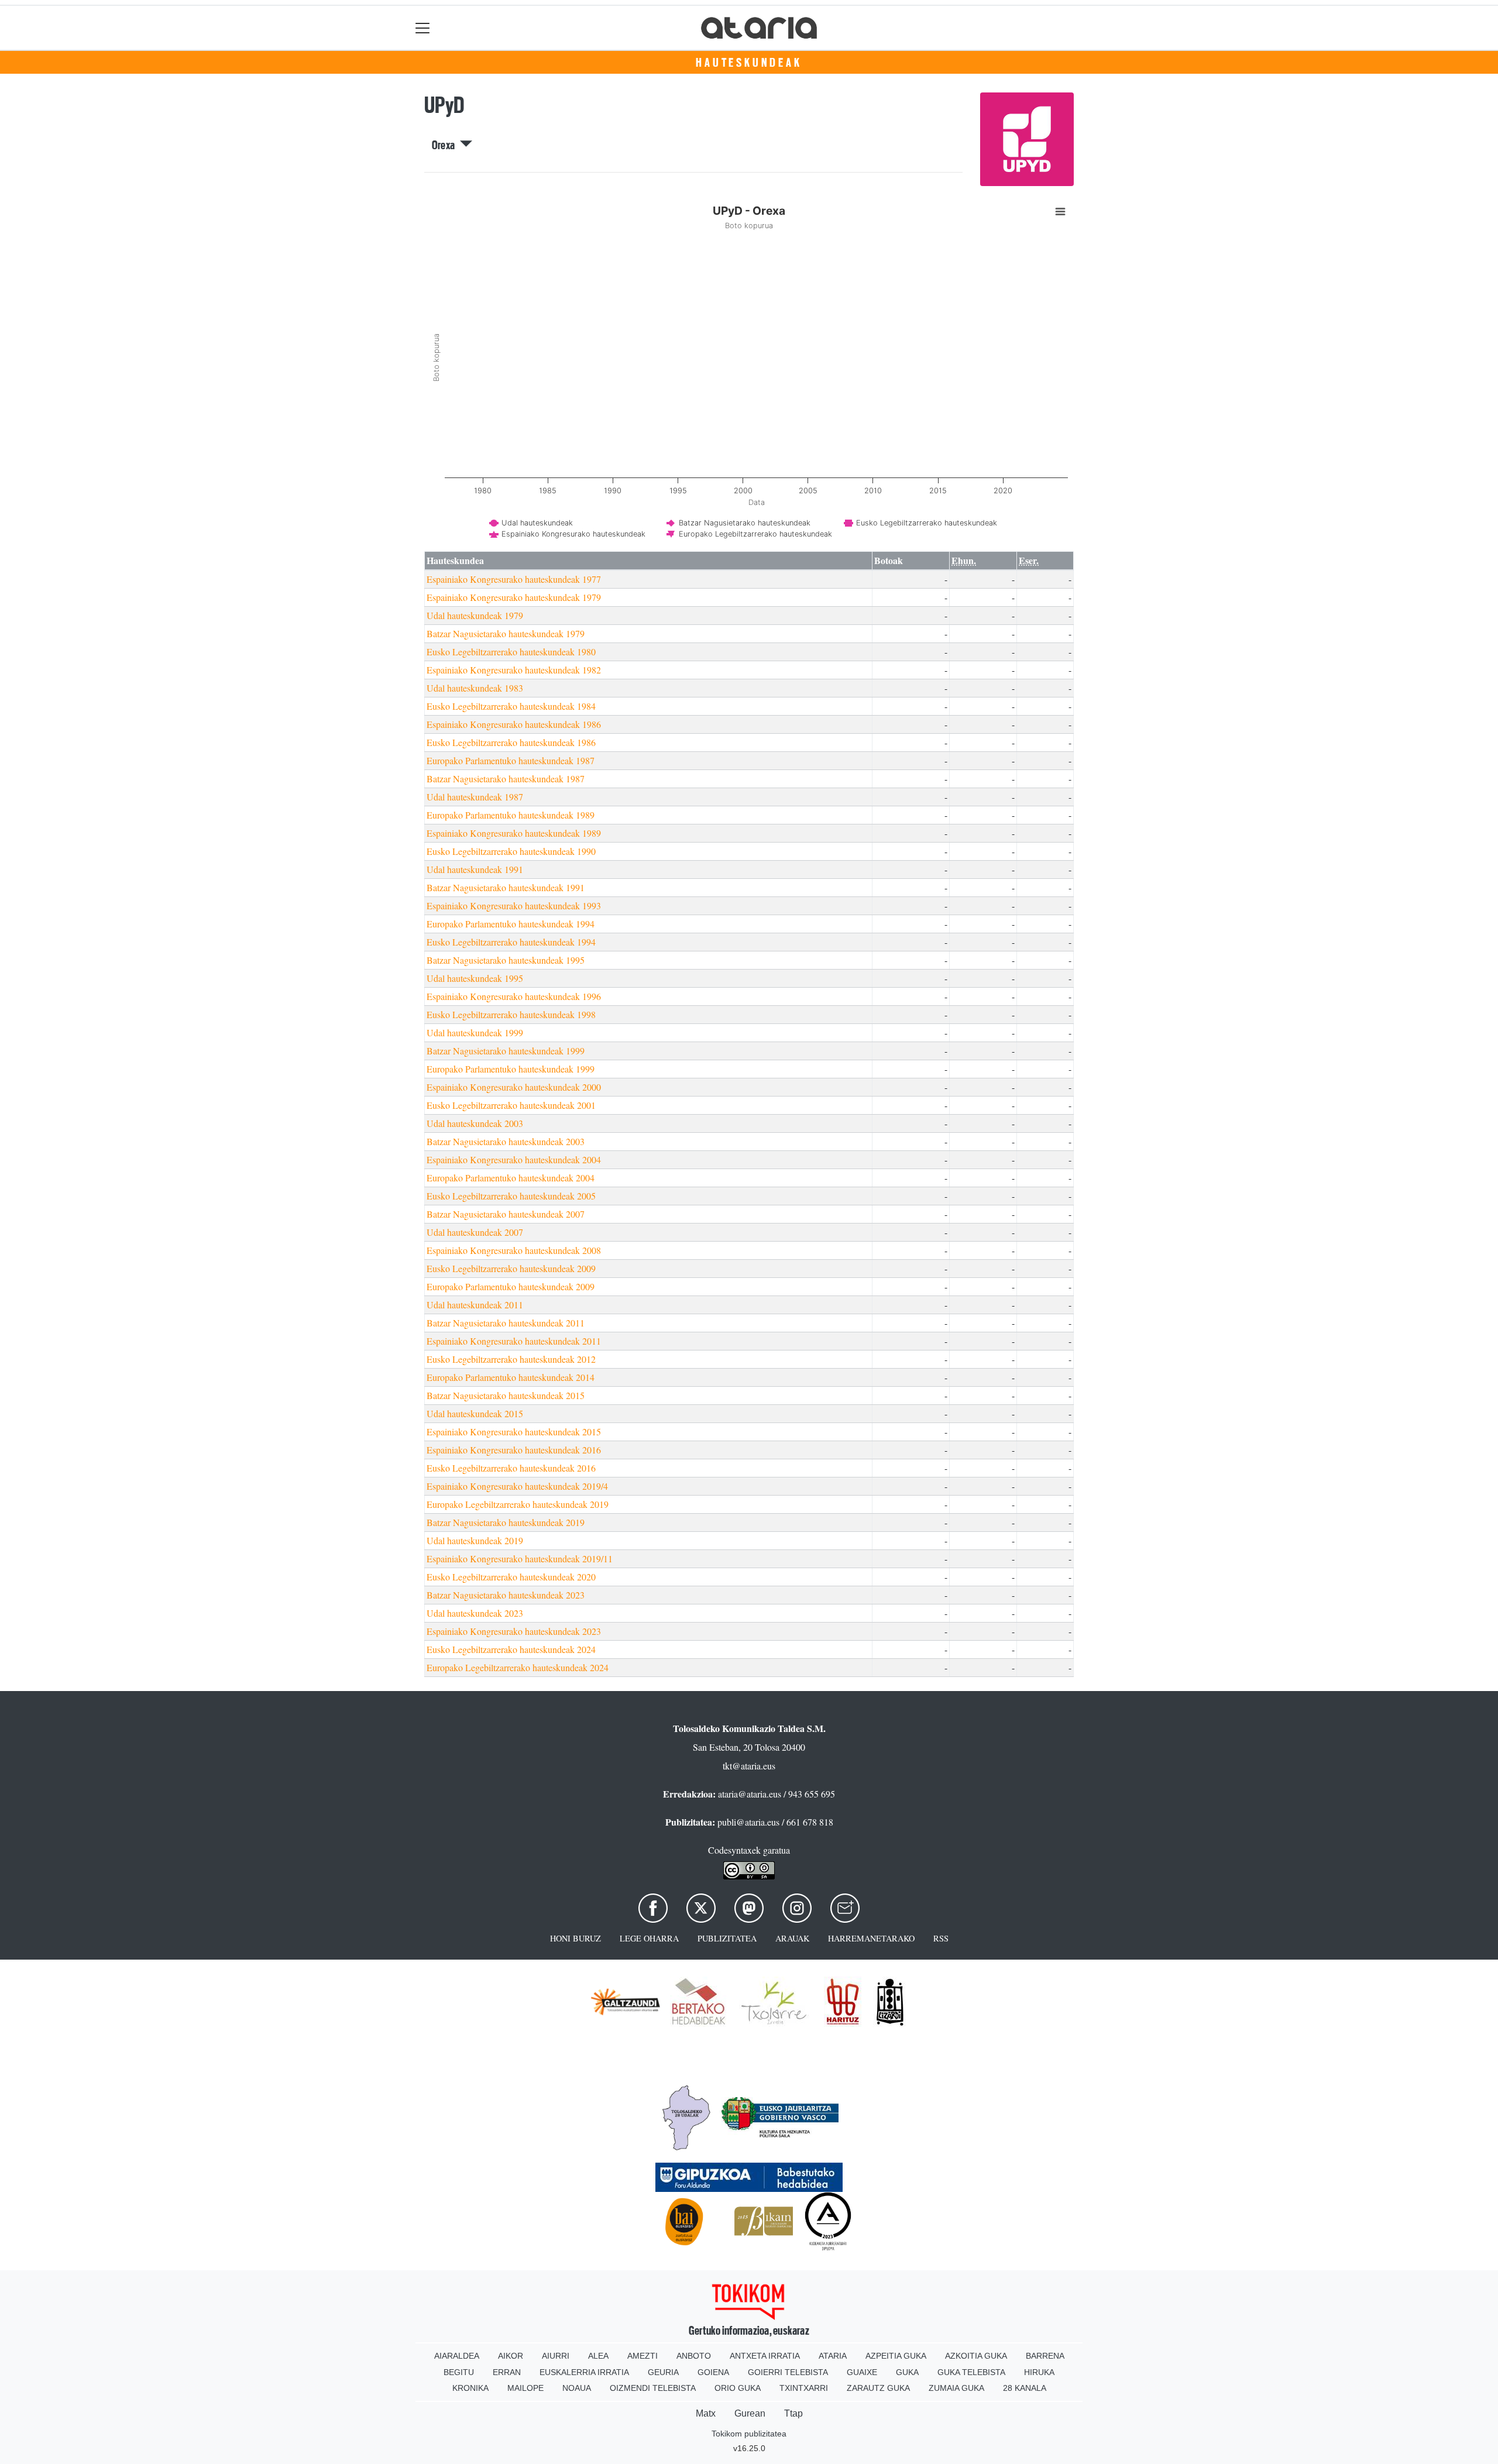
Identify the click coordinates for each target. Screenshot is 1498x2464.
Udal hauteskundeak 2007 (475, 1232)
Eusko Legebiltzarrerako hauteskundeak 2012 (511, 1359)
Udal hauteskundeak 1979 (475, 615)
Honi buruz (576, 1938)
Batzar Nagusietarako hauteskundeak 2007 (506, 1214)
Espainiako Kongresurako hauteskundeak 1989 (514, 833)
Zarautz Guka (878, 2388)
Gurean (750, 2413)
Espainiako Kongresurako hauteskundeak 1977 (514, 579)
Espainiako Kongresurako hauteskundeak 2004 (514, 1159)
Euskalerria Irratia (584, 2372)
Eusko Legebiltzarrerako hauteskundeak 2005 (511, 1196)
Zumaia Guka (956, 2388)
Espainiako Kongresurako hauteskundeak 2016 (514, 1450)
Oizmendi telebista (653, 2388)
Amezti (643, 2356)
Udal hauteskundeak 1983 (475, 688)
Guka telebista (971, 2372)
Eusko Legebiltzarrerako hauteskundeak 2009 (511, 1268)
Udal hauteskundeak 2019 (475, 1540)
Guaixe (862, 2372)
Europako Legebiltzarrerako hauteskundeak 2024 (518, 1667)
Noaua (577, 2388)
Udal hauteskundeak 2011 (475, 1305)
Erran (507, 2372)
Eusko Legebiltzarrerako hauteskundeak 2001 (511, 1105)
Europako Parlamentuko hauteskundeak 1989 (511, 815)
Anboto (694, 2356)
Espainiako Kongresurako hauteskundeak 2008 (514, 1250)
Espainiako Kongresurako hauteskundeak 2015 (514, 1432)
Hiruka (1039, 2372)
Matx (706, 2413)
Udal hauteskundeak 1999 (475, 1032)
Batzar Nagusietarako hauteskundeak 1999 (506, 1051)
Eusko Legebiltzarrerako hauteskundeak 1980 (511, 652)
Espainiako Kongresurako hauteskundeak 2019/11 (520, 1559)
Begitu (459, 2372)
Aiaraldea (457, 2356)
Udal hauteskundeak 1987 (475, 797)
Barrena (1045, 2356)
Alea (598, 2356)
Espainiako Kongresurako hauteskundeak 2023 (514, 1631)
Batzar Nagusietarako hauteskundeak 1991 (506, 887)
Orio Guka (738, 2388)
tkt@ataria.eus (749, 1766)
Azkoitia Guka (976, 2356)
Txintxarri (804, 2388)
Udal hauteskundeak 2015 (475, 1413)
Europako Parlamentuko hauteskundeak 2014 (511, 1377)
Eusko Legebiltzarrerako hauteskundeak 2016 (511, 1468)
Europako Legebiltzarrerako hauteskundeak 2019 (518, 1504)
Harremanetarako (871, 1938)
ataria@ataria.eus (750, 1794)
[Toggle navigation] (423, 28)
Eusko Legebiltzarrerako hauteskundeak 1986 (511, 742)
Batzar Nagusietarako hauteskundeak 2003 (506, 1141)
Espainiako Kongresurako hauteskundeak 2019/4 (517, 1486)
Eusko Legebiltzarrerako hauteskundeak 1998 (511, 1014)
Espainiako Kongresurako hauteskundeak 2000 (514, 1087)
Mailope (525, 2388)
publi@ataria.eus (748, 1822)
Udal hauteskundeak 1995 (475, 978)
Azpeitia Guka (896, 2356)
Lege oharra (649, 1938)
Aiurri (556, 2356)
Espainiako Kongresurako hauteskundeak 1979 (514, 597)
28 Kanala (1025, 2388)
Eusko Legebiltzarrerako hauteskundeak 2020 (511, 1577)
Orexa (446, 145)
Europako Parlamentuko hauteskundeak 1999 (511, 1069)
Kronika (470, 2388)
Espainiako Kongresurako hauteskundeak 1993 (514, 905)
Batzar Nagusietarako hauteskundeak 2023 (506, 1595)
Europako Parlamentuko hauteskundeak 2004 (511, 1178)
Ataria (833, 2356)
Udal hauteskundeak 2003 (475, 1123)
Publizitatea (727, 1938)
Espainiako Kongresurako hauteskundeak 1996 (514, 996)
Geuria (663, 2372)
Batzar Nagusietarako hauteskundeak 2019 (506, 1522)
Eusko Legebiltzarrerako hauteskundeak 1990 (511, 851)
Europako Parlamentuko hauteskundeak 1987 (511, 760)
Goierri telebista (788, 2372)
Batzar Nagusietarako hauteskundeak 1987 (506, 779)
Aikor (511, 2356)
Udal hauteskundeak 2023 (475, 1613)
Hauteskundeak (749, 63)
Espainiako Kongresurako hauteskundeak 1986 (514, 724)
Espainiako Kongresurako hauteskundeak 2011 (514, 1341)
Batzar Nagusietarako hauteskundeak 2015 (506, 1395)
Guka (907, 2372)
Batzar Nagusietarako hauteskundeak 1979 (506, 633)
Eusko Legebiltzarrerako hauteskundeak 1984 (511, 706)
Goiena (713, 2372)
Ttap (793, 2413)
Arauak (792, 1938)
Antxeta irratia (765, 2356)
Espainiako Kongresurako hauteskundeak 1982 (514, 670)
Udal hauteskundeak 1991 (475, 869)
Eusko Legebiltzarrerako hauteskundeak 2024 (511, 1649)
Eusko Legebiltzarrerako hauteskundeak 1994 (511, 942)
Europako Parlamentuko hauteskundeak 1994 (511, 924)
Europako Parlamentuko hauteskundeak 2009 (511, 1286)
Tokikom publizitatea (749, 2434)
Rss (941, 1938)
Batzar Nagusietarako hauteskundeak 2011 (506, 1323)
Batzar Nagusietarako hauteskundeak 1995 (506, 960)
